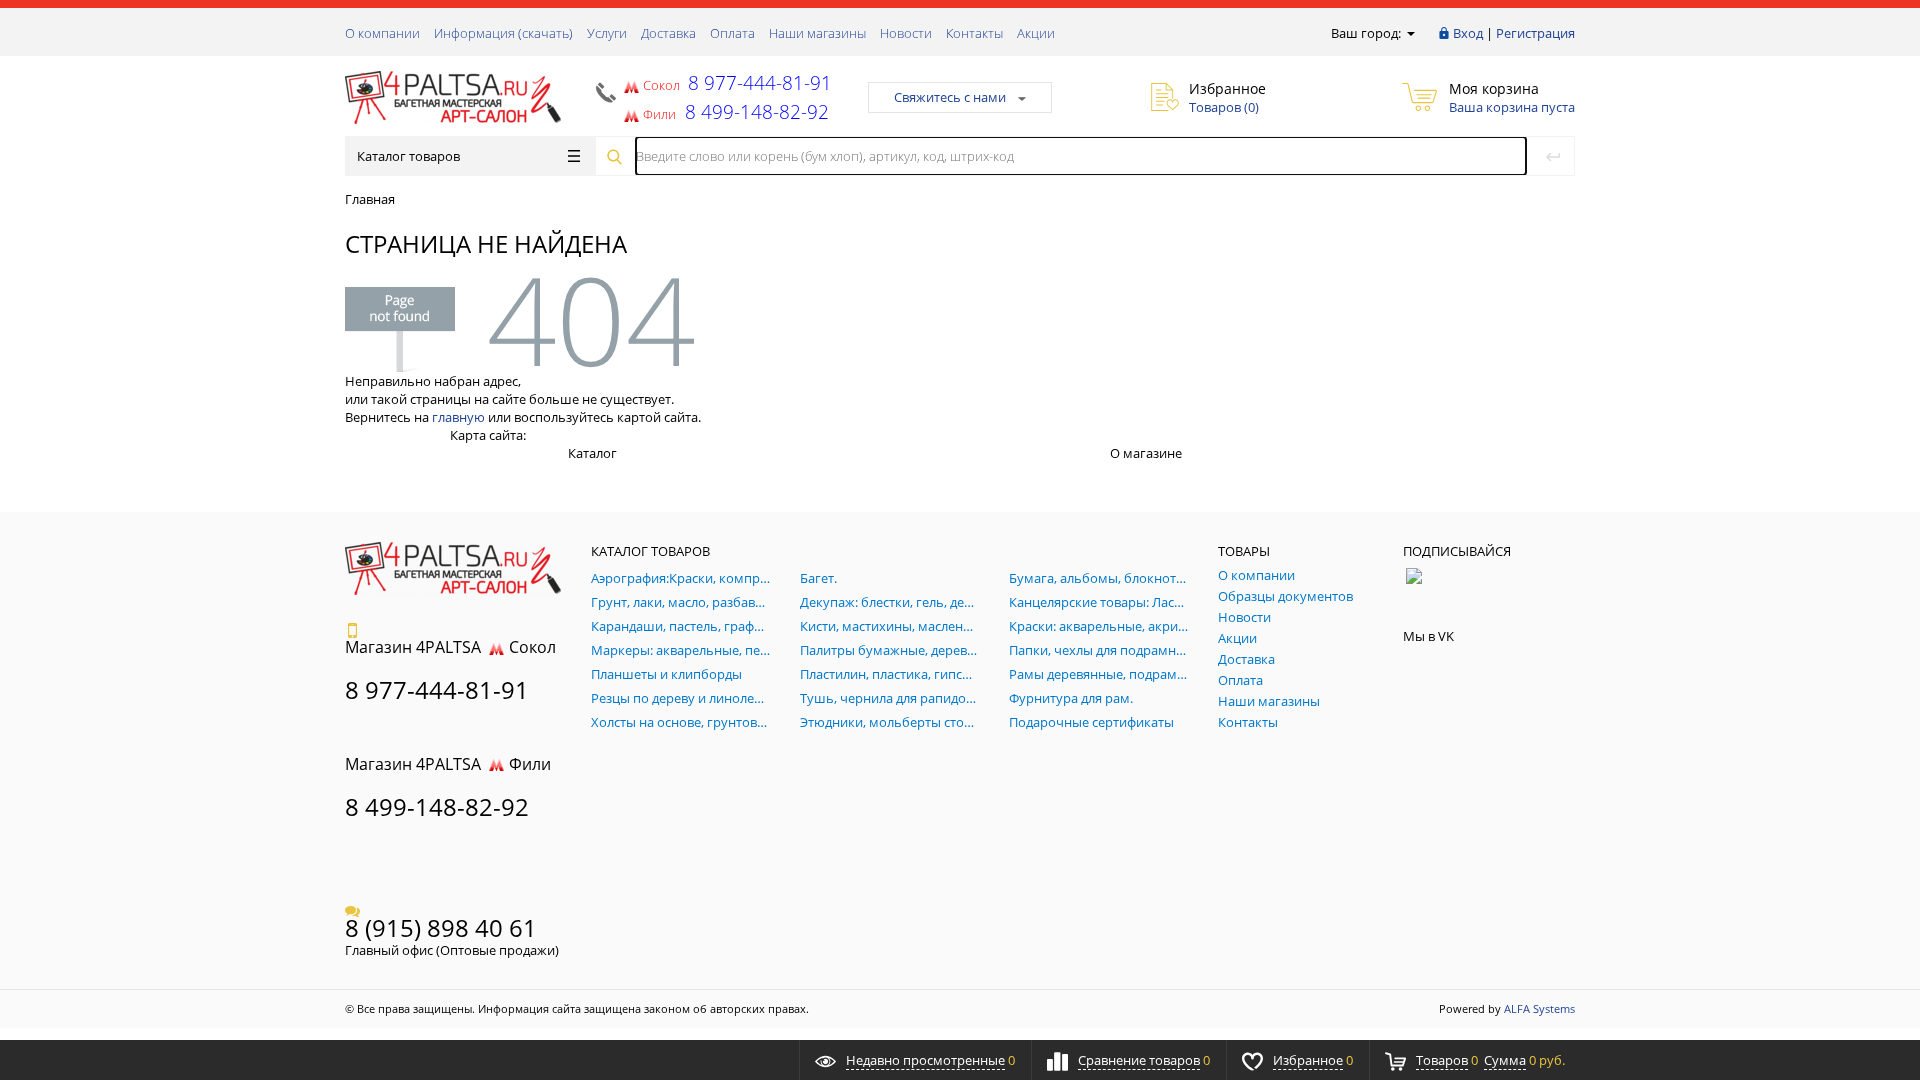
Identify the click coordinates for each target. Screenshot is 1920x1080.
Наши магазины (817, 33)
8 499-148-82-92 (437, 806)
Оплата (732, 33)
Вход (1468, 33)
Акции (1036, 33)
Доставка (668, 33)
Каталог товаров (408, 156)
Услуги (607, 33)
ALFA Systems (1539, 1008)
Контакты (974, 33)
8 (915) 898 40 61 (441, 927)
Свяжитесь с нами (950, 97)
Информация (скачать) (503, 33)
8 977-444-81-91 (757, 82)
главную (458, 417)
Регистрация (1535, 33)
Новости (906, 33)
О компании (382, 33)
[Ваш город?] (1409, 33)
